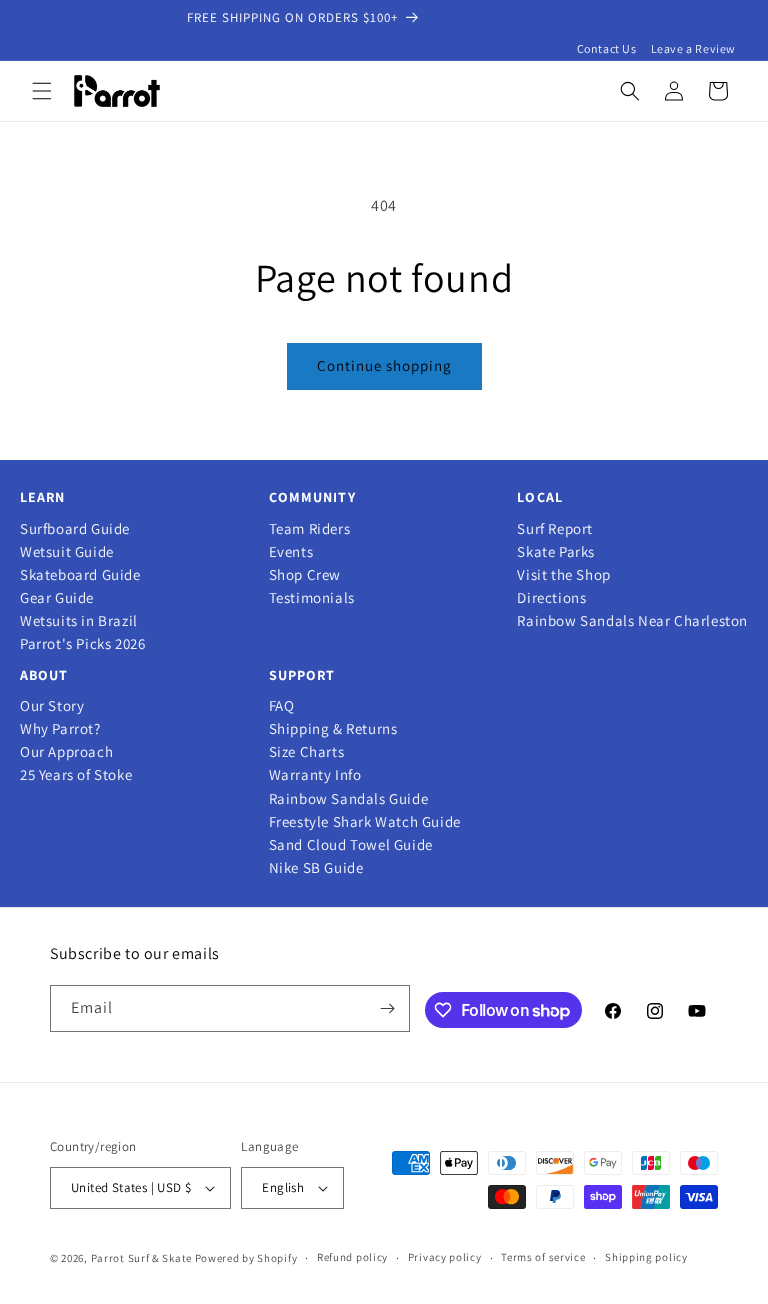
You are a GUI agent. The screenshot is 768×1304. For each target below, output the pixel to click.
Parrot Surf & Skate (141, 1258)
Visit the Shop (563, 575)
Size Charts (307, 752)
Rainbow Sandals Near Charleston (632, 621)
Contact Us (607, 48)
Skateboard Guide (80, 575)
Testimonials (312, 598)
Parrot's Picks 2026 (82, 644)
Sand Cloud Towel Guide (351, 845)
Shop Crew (305, 575)
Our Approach (66, 752)
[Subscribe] (387, 1008)
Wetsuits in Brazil (79, 621)
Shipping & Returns (333, 729)
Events (291, 552)
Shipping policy (646, 1257)
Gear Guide (57, 598)
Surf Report (555, 529)
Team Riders (310, 529)
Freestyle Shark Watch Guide (365, 822)
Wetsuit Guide (67, 552)
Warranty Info (315, 775)
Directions (551, 598)
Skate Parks (556, 552)
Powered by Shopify (246, 1258)
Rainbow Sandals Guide (349, 799)
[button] (42, 91)
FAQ (282, 706)
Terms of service (543, 1257)
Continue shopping (384, 365)
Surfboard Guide (75, 529)
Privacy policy (445, 1257)
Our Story (52, 706)
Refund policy (352, 1257)
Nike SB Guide (316, 868)
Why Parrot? (60, 729)
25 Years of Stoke (76, 775)
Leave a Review (693, 48)
